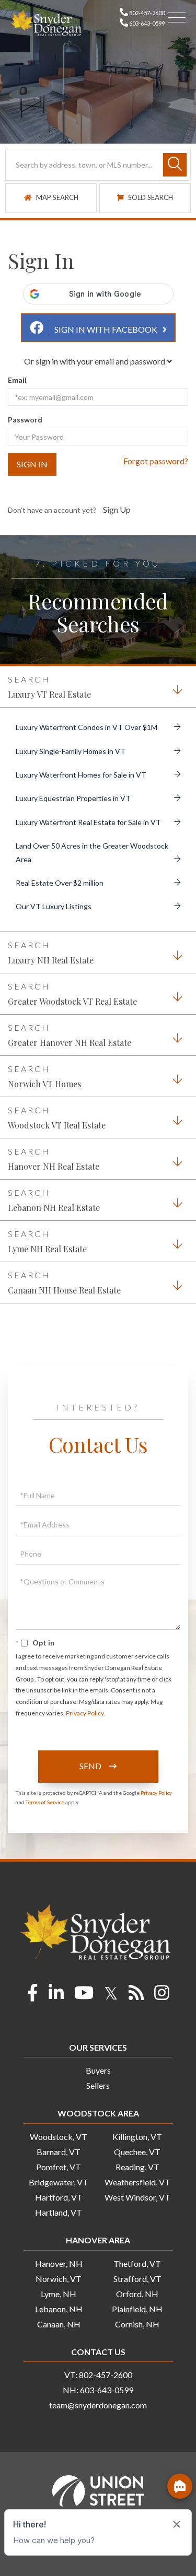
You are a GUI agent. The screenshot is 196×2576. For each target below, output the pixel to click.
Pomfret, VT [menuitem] (59, 2310)
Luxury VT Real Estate (49, 838)
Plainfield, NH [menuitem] (137, 2453)
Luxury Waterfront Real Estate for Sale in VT (88, 966)
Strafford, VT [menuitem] (137, 2422)
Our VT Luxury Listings (54, 1050)
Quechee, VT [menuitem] (137, 2295)
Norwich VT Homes (44, 1227)
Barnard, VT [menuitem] (59, 2295)
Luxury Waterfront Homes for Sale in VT (81, 918)
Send (90, 1909)
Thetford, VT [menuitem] (137, 2407)
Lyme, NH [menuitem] (59, 2437)
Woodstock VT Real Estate (57, 1269)
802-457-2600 (146, 13)
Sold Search (150, 341)
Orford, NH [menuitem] (137, 2437)
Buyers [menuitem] (98, 2214)
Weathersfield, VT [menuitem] (137, 2326)
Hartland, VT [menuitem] (59, 2356)
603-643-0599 (146, 23)
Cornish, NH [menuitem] (137, 2468)
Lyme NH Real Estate (47, 1392)
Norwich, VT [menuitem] (59, 2422)
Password (25, 563)
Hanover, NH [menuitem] (59, 2407)
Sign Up (117, 653)
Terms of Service (45, 1946)
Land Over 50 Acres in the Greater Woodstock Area (92, 996)
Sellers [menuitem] (98, 2229)
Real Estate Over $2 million (60, 1026)
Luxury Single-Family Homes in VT (71, 895)
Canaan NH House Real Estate (64, 1434)
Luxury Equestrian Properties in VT (73, 942)
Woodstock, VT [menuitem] (59, 2280)
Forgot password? (156, 604)
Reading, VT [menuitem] (137, 2310)
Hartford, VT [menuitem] (59, 2341)
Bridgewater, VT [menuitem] (59, 2326)
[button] (175, 308)
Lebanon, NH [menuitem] (59, 2453)
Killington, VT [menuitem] (137, 2280)
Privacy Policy (85, 1857)
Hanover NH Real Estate (54, 1310)
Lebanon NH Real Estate (54, 1351)
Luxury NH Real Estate (51, 1104)
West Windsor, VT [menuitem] (137, 2341)
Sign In (32, 608)
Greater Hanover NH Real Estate (70, 1186)
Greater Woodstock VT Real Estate (72, 1145)
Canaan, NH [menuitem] (59, 2468)
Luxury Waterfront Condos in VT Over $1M (87, 871)
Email (17, 524)
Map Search (56, 341)
